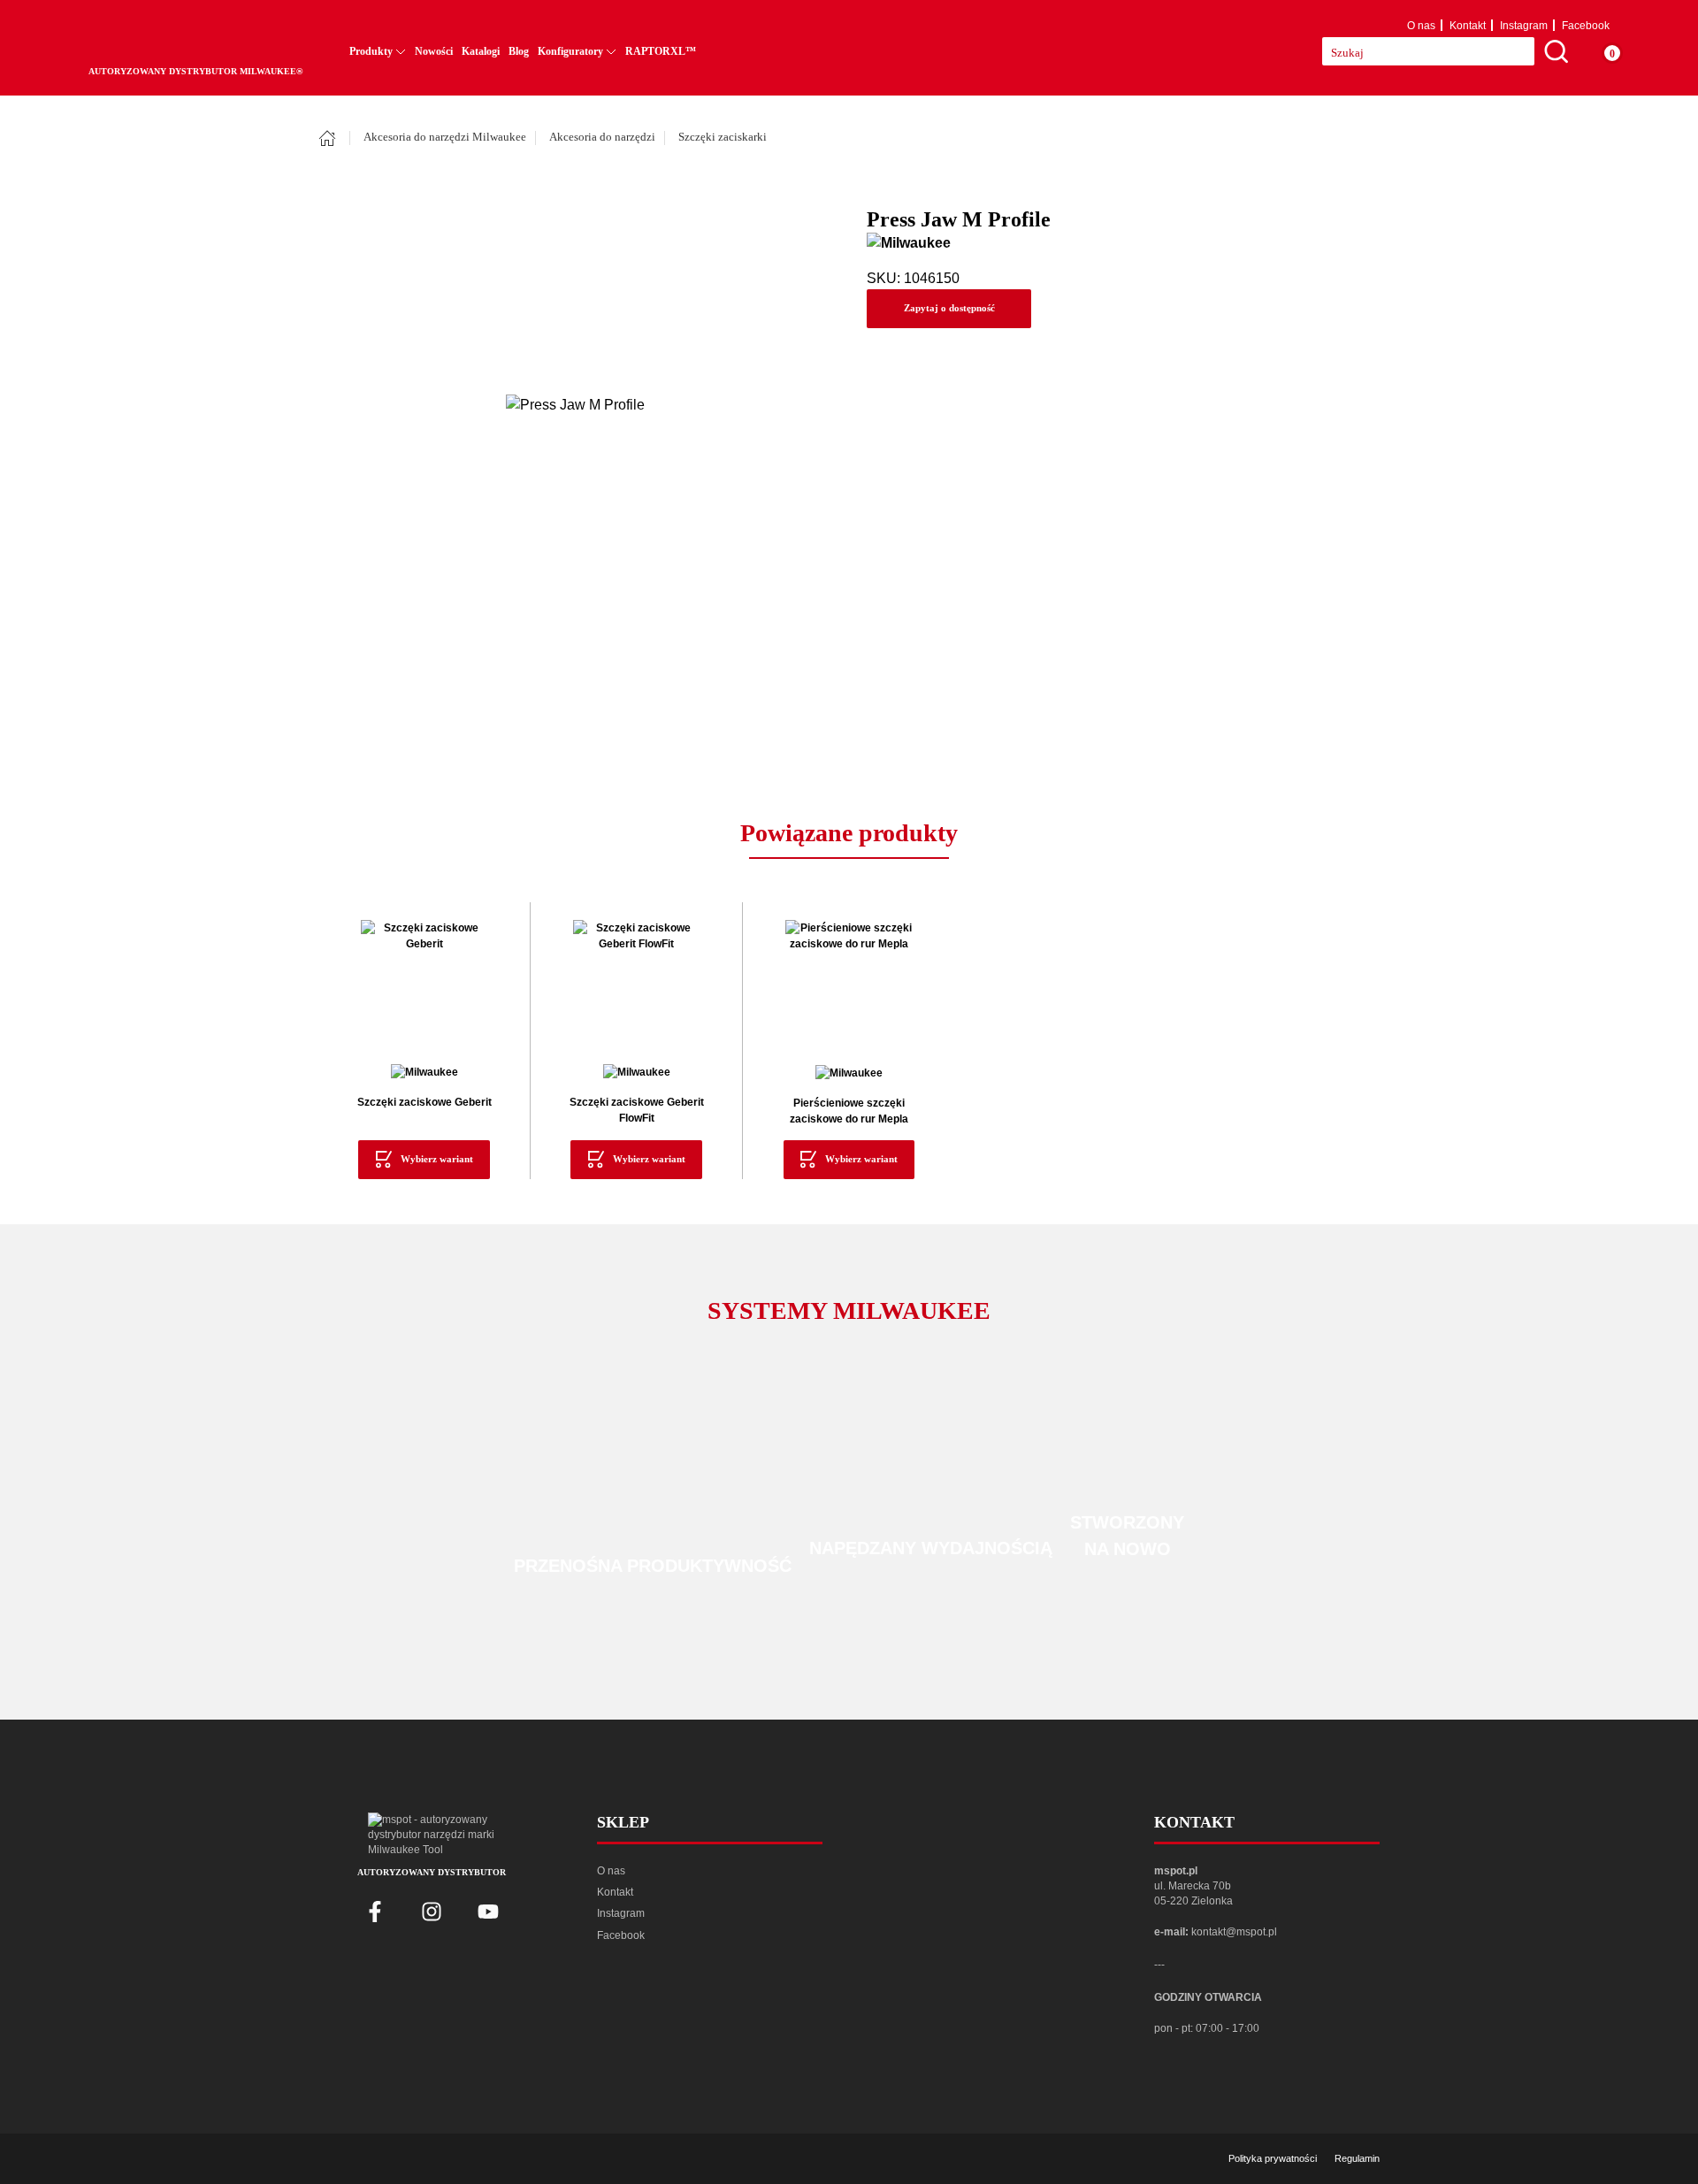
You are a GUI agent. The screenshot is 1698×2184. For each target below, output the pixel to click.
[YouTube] (488, 1912)
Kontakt (1468, 26)
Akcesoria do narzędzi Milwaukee (445, 137)
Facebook (1586, 26)
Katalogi (481, 51)
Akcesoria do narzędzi (602, 137)
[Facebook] (375, 1912)
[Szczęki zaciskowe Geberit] (424, 983)
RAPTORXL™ (661, 51)
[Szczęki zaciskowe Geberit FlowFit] (636, 983)
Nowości (434, 51)
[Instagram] (432, 1912)
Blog (519, 51)
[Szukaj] (1556, 51)
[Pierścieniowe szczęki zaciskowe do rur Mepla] (849, 984)
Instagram (1524, 26)
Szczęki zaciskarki (723, 137)
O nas (1421, 26)
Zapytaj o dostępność (949, 308)
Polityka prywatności (1273, 2158)
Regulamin (1357, 2158)
